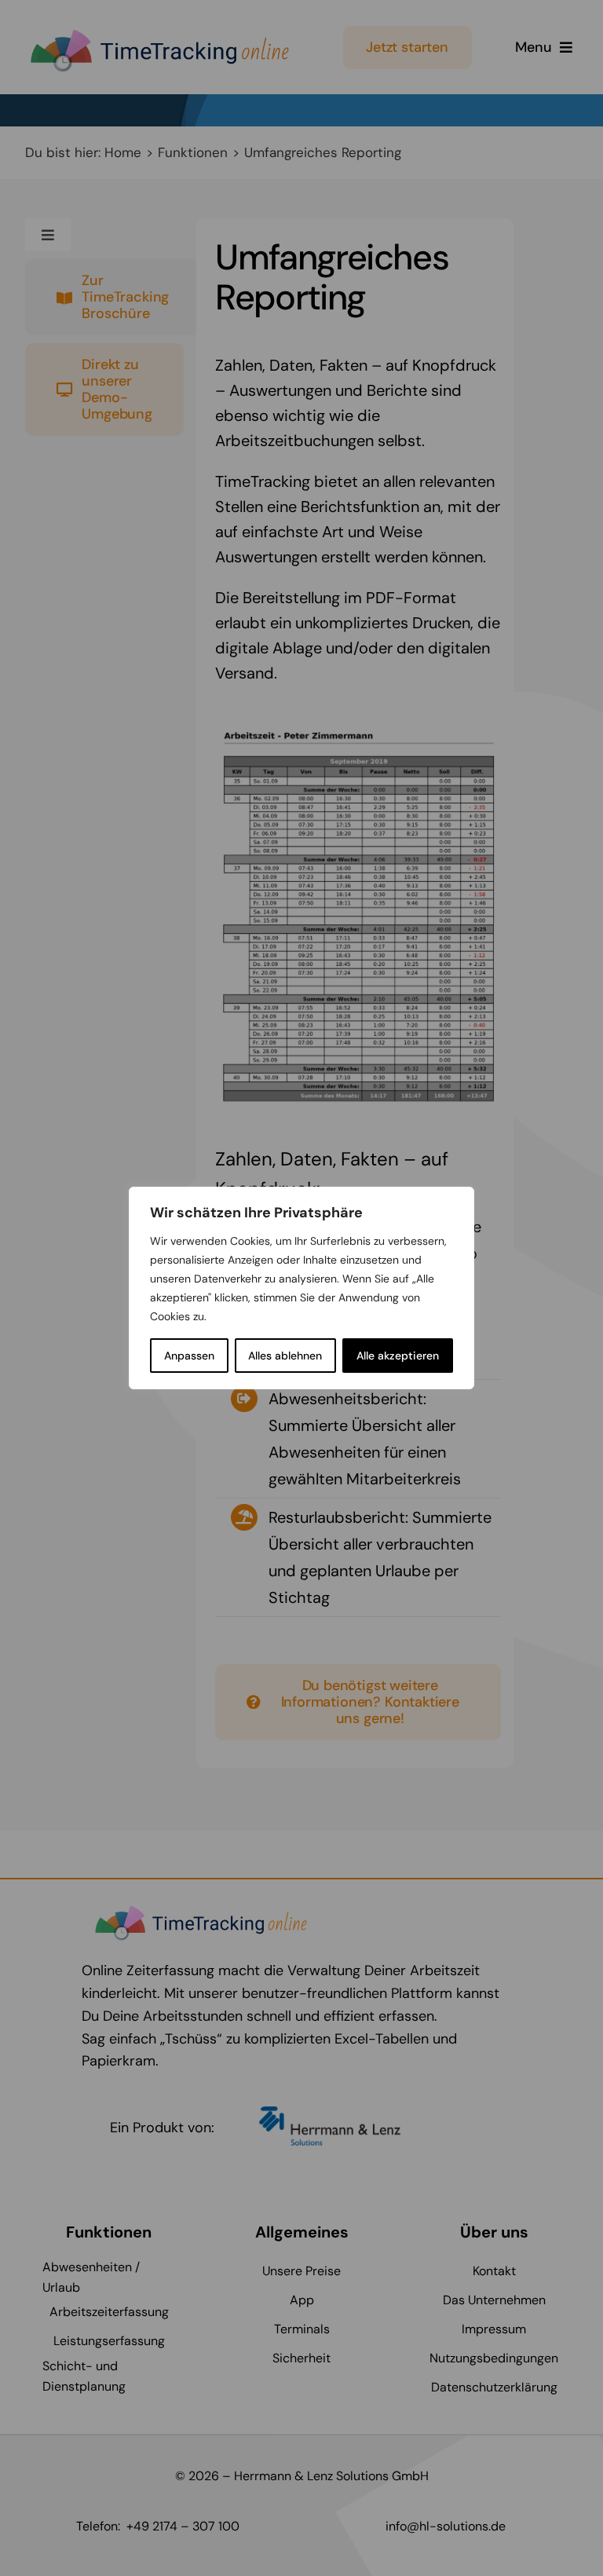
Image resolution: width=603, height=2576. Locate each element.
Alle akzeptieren (398, 1356)
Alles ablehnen (285, 1356)
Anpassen (189, 1356)
